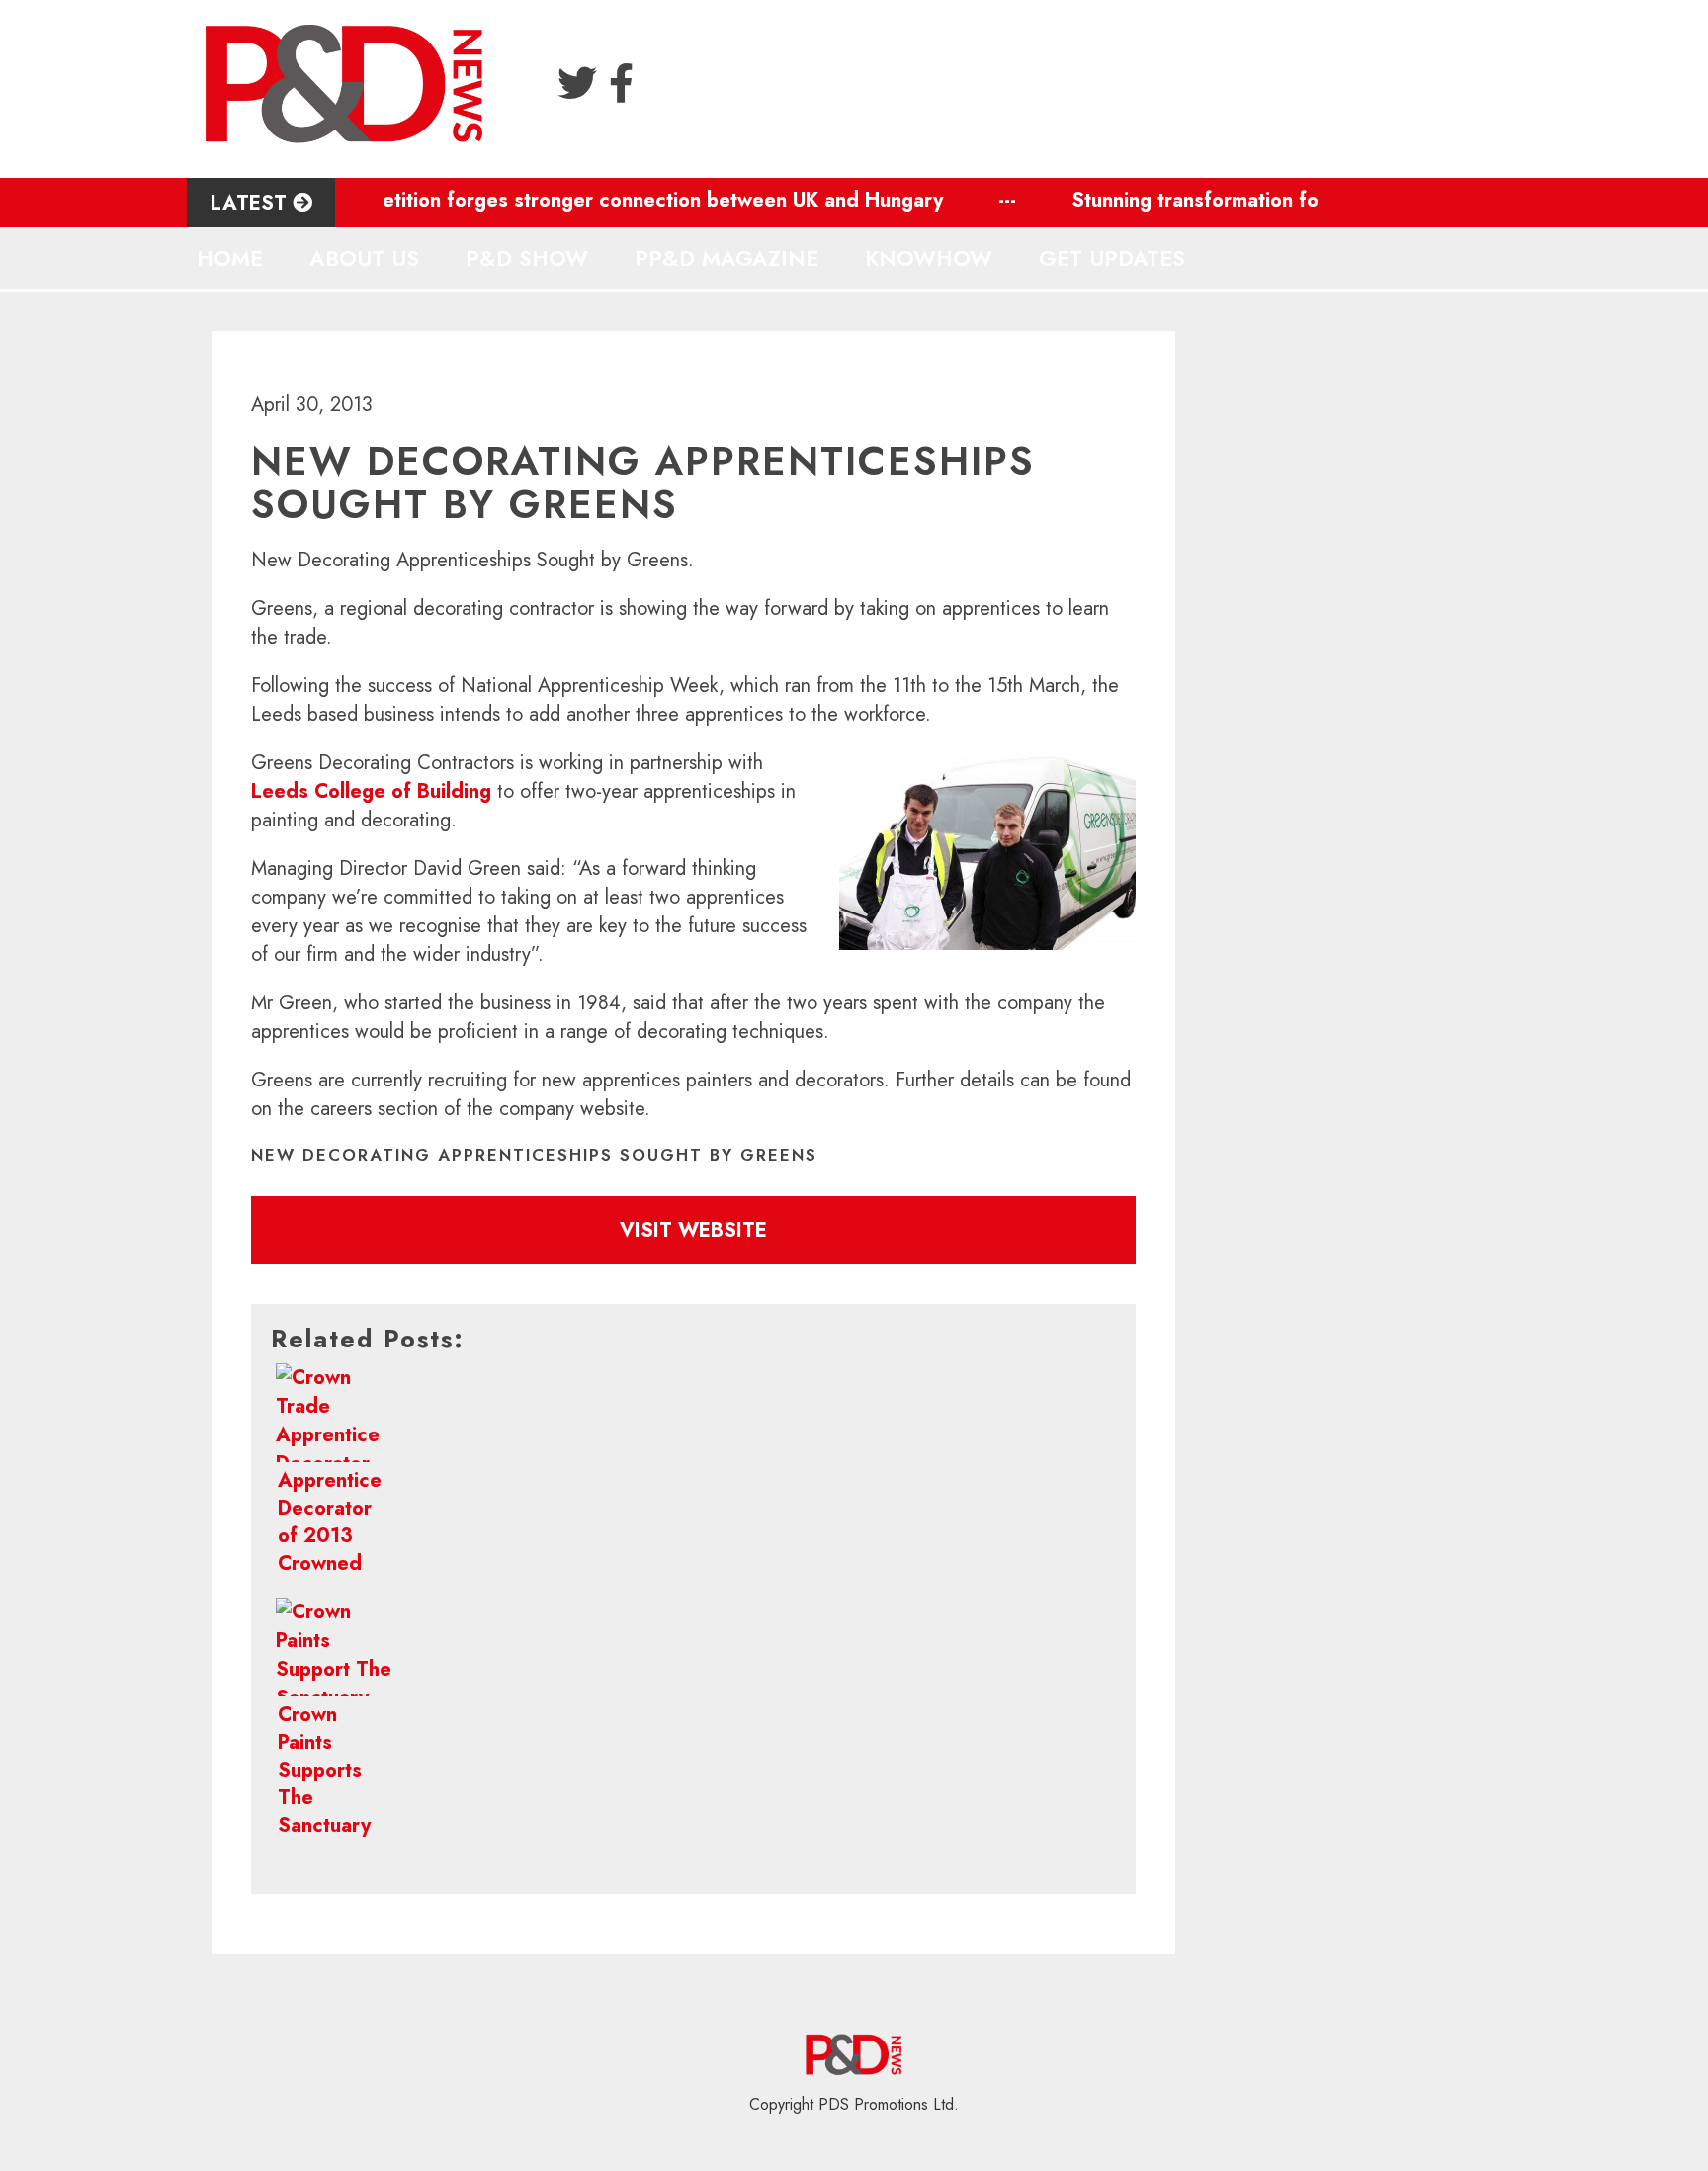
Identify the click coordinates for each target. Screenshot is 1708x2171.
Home (230, 258)
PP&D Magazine (726, 258)
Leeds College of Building (374, 791)
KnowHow (929, 258)
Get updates (1112, 258)
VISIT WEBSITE (693, 1230)
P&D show (527, 258)
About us (364, 258)
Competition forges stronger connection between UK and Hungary (598, 200)
